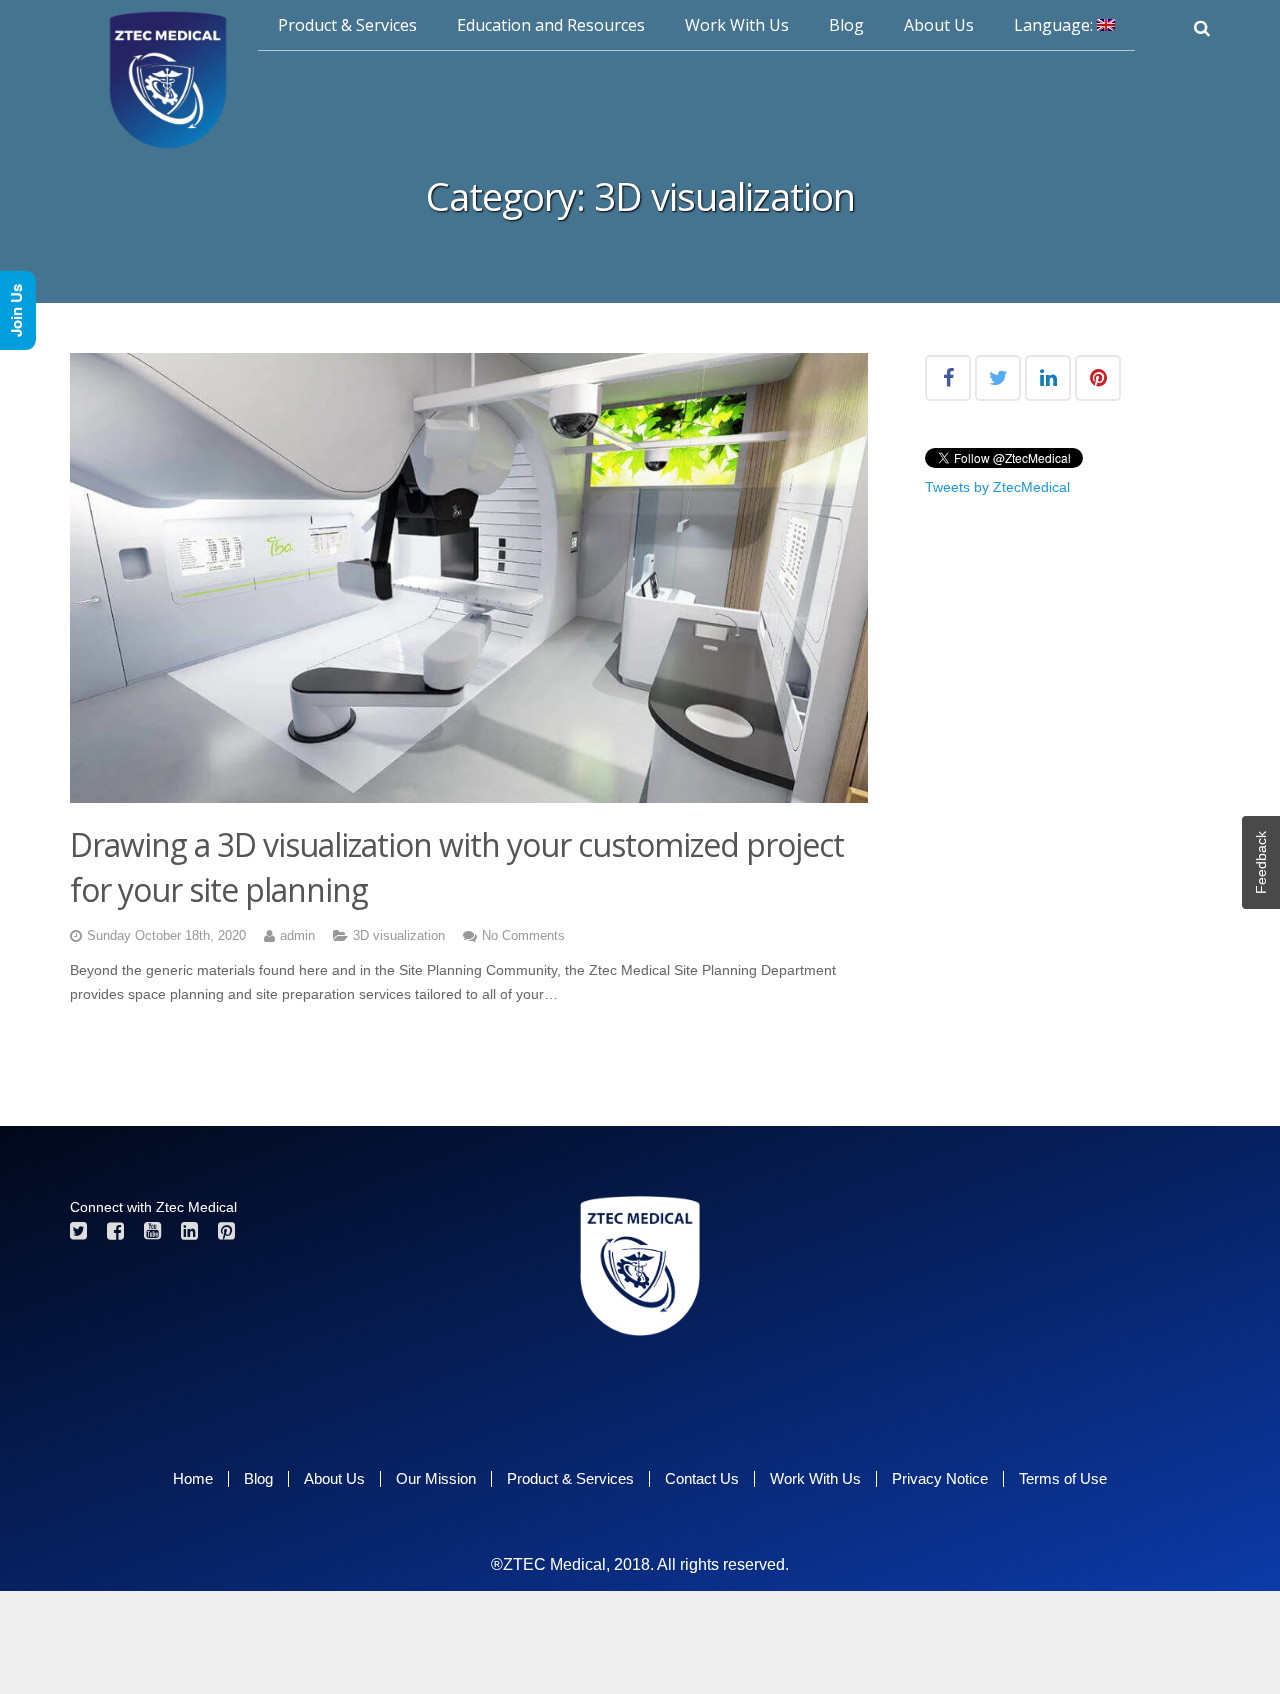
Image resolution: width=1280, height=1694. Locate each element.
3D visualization (399, 936)
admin (297, 936)
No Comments (523, 936)
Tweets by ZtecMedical (997, 487)
